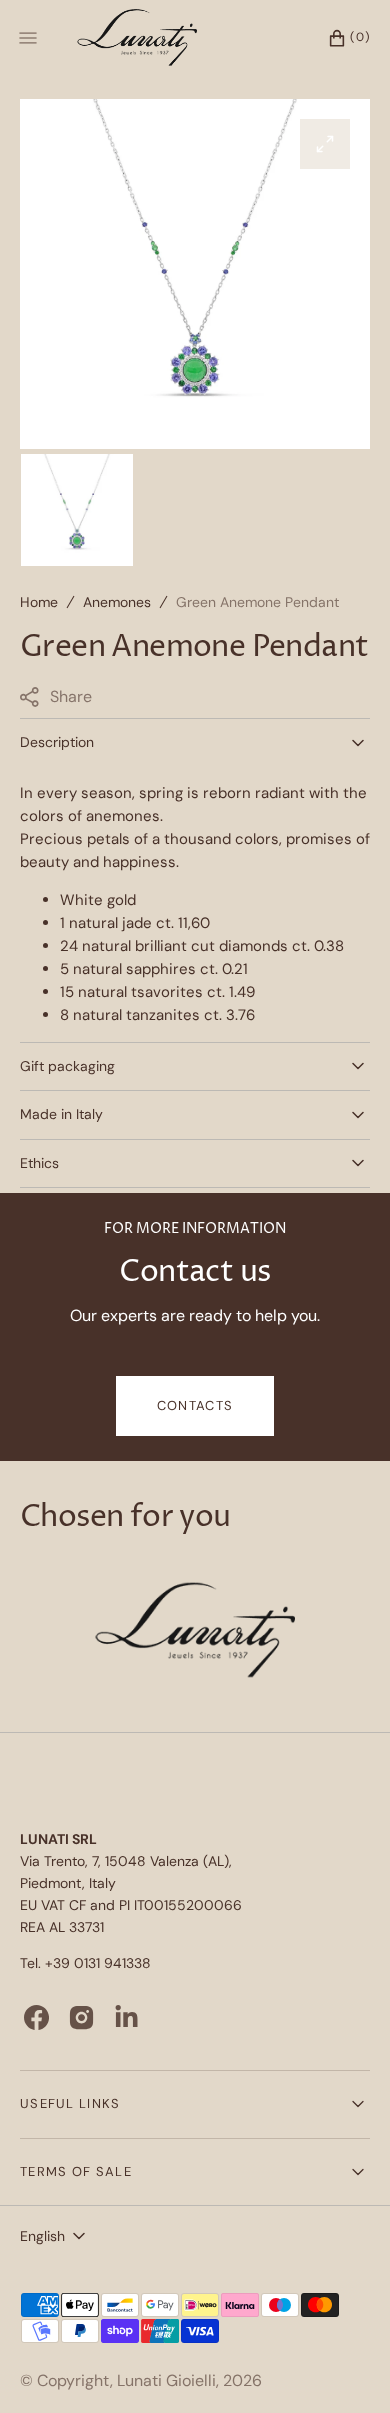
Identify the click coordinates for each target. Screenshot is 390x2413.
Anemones (117, 602)
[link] (195, 1633)
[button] (339, 38)
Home (39, 602)
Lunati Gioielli (166, 2380)
